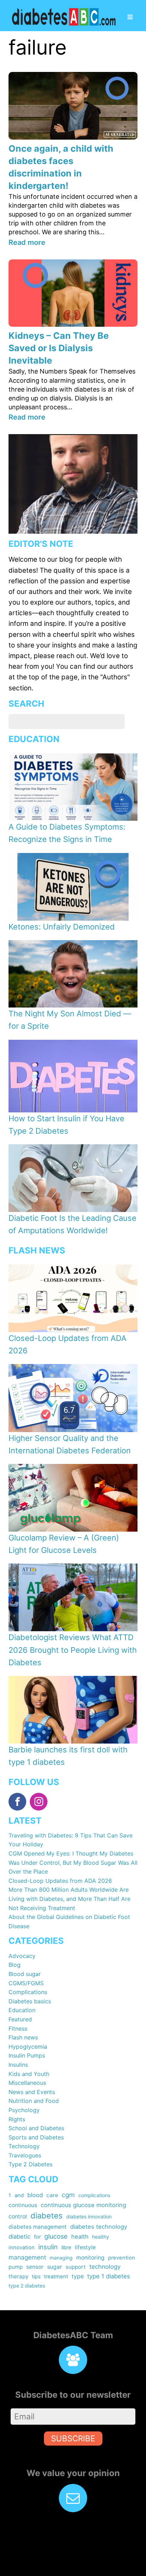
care (52, 2195)
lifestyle (85, 2247)
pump (16, 2267)
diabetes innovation (89, 2216)
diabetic (19, 2237)
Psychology (24, 2110)
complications (94, 2195)
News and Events (32, 2092)
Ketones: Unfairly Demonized (62, 927)
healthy (101, 2237)
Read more (27, 242)
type (78, 2276)
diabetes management (38, 2227)
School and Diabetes (36, 2128)
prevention (122, 2258)
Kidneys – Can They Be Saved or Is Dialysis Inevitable (59, 348)
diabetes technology (99, 2227)
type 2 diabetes (27, 2286)
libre (66, 2247)
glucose (56, 2236)
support (76, 2267)
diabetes (47, 2216)
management (27, 2257)
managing (61, 2258)
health (80, 2237)
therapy (18, 2276)
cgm (68, 2195)
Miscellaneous (27, 2083)
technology (105, 2267)
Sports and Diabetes (36, 2137)
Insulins (18, 2065)
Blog (15, 1965)
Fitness (18, 2028)
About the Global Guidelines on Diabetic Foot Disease (69, 1921)
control (18, 2216)
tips (36, 2276)
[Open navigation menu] (130, 18)
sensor (35, 2267)
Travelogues (25, 2155)
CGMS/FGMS (26, 1983)
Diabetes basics (30, 2001)
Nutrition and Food (34, 2101)
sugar (55, 2267)
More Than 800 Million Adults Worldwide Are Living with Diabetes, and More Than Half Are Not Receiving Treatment (69, 1899)
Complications (28, 1992)
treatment (56, 2277)
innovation (22, 2247)
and (19, 2195)
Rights (17, 2119)
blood (35, 2195)
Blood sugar (25, 1974)
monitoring (90, 2258)
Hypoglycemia (28, 2047)
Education (22, 2010)
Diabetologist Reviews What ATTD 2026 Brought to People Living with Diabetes (73, 1650)
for (37, 2237)
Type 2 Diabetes (30, 2164)
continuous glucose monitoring (83, 2205)
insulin (48, 2247)
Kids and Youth (29, 2074)
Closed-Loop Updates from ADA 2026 (60, 1881)
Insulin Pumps (27, 2055)
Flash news (23, 2037)
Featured (20, 2019)
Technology (24, 2146)
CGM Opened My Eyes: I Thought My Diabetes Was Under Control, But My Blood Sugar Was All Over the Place (73, 1862)
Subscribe (73, 2438)
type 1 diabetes (109, 2276)
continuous (23, 2205)
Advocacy (22, 1956)
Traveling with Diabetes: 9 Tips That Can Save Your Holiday (71, 1840)
